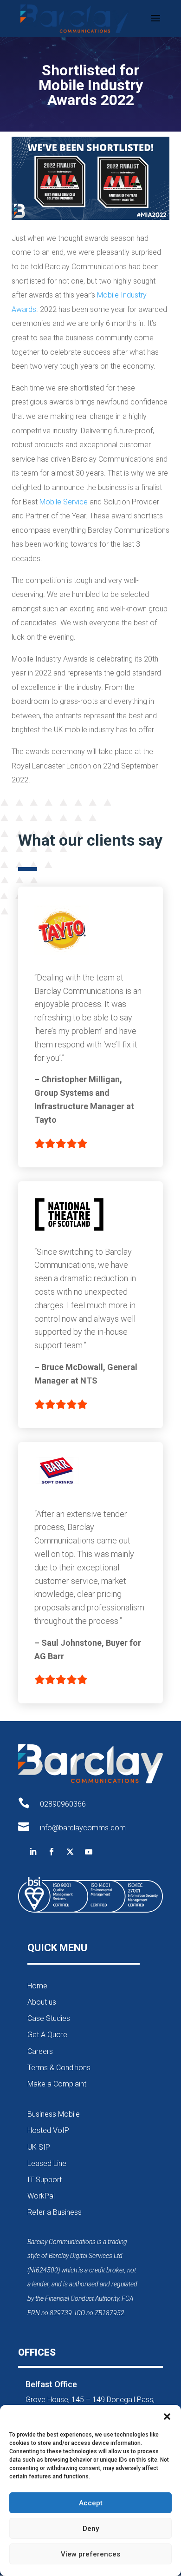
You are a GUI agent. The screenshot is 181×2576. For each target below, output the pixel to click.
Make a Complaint (57, 2084)
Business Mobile (54, 2114)
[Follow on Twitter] (70, 1852)
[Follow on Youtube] (89, 1852)
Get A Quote (47, 2035)
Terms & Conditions (59, 2068)
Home (37, 1986)
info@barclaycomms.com (83, 1828)
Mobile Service (64, 502)
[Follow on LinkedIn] (33, 1852)
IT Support (45, 2180)
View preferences (90, 2554)
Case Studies (49, 2018)
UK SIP (39, 2147)
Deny (91, 2529)
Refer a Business (55, 2212)
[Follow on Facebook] (52, 1852)
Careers (40, 2051)
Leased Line (47, 2163)
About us (42, 2002)
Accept (91, 2503)
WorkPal (41, 2196)
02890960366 (63, 1804)
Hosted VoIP (48, 2130)
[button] (167, 2417)
